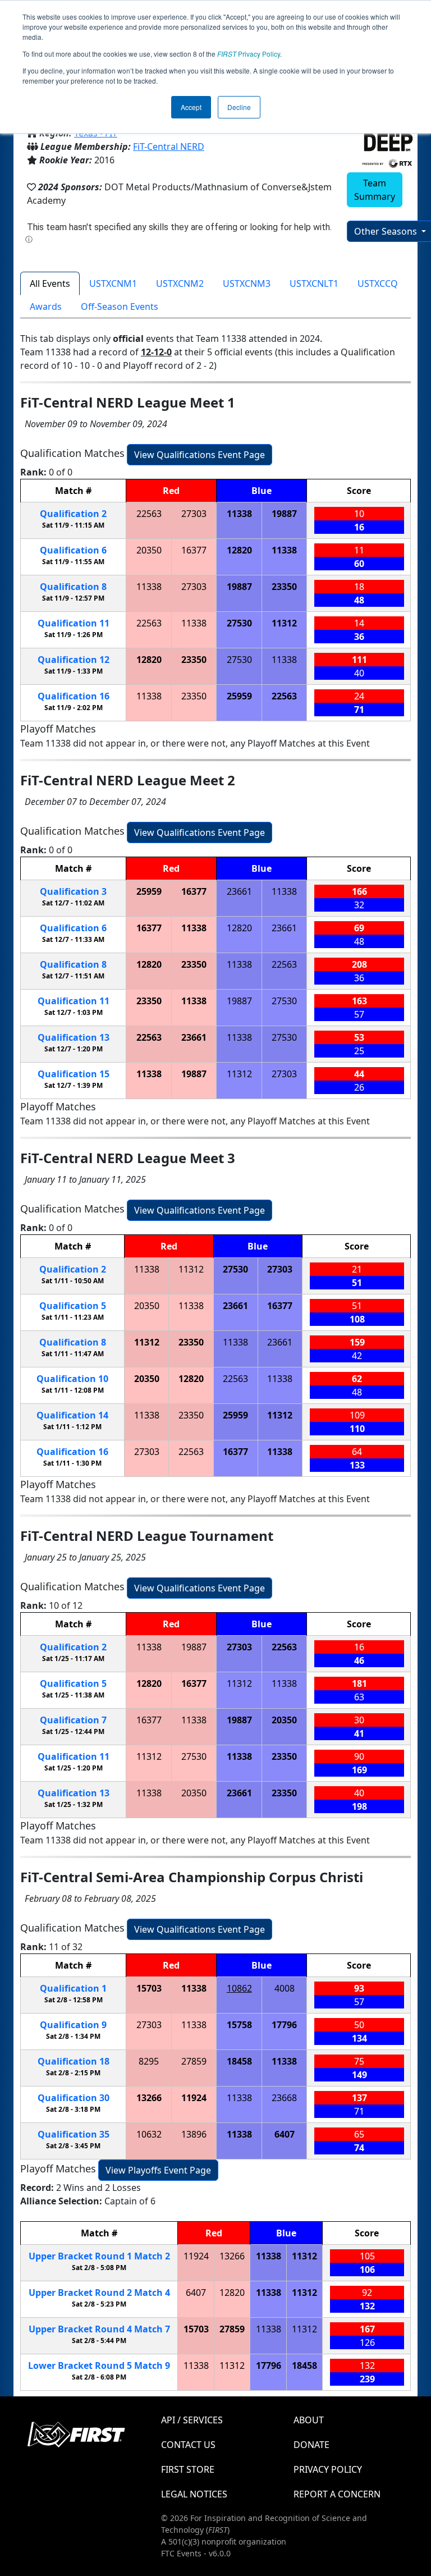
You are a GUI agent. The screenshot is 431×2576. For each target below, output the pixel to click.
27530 (239, 623)
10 (72, 1379)
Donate (311, 2445)
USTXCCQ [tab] (378, 283)
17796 (284, 2025)
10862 (239, 1988)
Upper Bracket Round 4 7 (99, 2329)
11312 (284, 623)
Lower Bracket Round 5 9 (99, 2365)
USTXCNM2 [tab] (180, 283)
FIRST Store (188, 2469)
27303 (194, 514)
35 (74, 2134)
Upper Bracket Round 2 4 (99, 2293)
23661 (239, 891)
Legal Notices (194, 2494)
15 (74, 1074)
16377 (194, 550)
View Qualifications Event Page (200, 455)
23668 (284, 2098)
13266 (149, 2098)
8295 (149, 2061)
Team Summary (375, 190)
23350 (284, 587)
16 (74, 696)
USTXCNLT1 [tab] (314, 283)
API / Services (192, 2420)
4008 (285, 1988)
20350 (149, 550)
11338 (239, 514)
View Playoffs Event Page (158, 2170)
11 (74, 623)
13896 (194, 2134)
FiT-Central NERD (169, 147)
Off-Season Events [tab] (120, 306)
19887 (284, 514)
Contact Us (188, 2445)
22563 (149, 514)
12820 (239, 550)
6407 (285, 2134)
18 (74, 2061)
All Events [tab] (50, 283)
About (309, 2420)
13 (74, 1037)
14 (72, 1415)
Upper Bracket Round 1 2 (99, 2256)
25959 (239, 696)
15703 (149, 1988)
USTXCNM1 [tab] (113, 283)
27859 (194, 2061)
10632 (149, 2134)
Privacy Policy (249, 54)
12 (74, 660)
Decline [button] (239, 107)
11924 (194, 2098)
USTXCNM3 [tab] (247, 283)
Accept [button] (191, 107)
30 (74, 2098)
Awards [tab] (46, 306)
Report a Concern (337, 2494)
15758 (239, 2025)
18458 (239, 2061)
